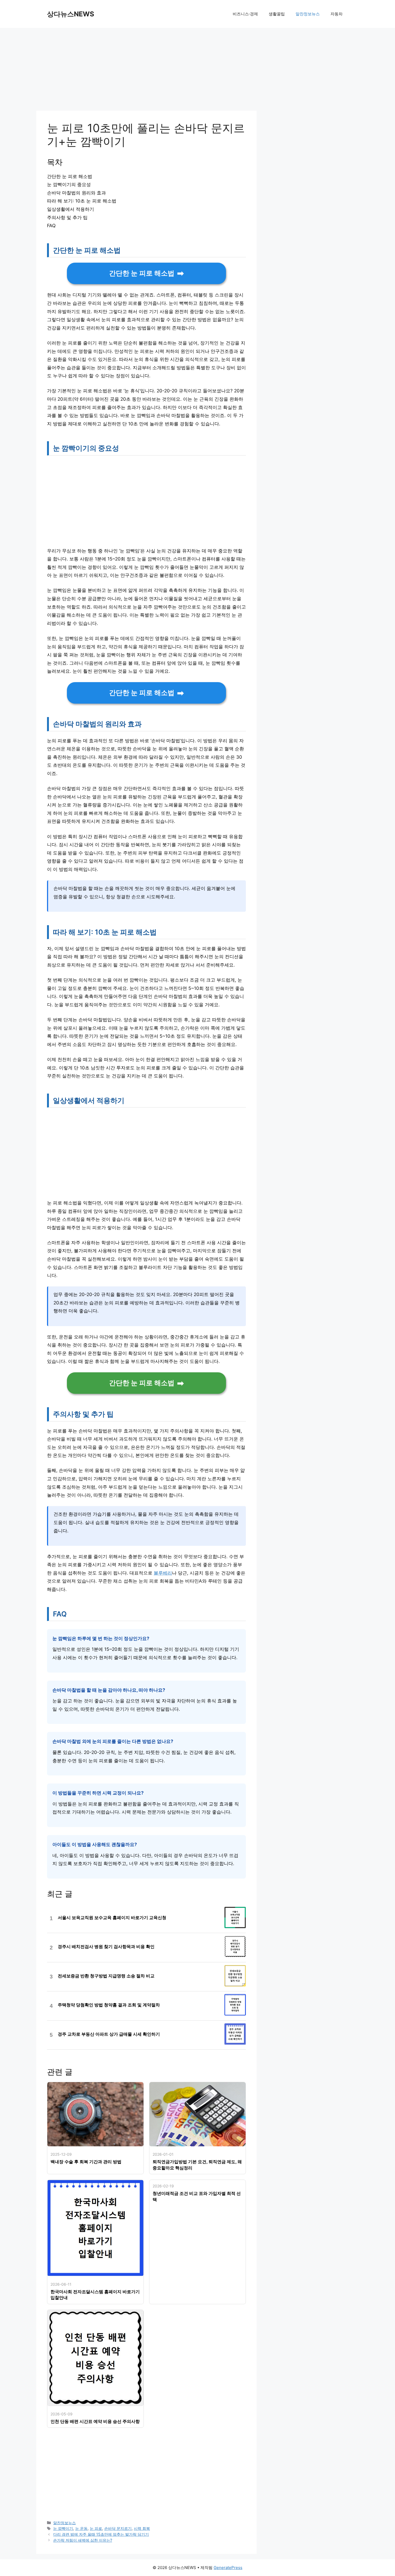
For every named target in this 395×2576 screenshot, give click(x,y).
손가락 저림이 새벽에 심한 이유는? (83, 2540)
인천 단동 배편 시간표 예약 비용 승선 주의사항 (95, 2421)
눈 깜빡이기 (63, 2528)
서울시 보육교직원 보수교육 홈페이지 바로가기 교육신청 (112, 1918)
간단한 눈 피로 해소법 (142, 273)
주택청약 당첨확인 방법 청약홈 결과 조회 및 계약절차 (109, 2005)
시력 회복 (142, 2528)
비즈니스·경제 (245, 14)
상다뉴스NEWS (71, 14)
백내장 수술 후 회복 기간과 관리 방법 (86, 2162)
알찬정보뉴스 (308, 14)
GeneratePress (228, 2568)
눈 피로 (96, 2528)
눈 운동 (81, 2528)
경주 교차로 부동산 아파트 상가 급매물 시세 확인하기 (109, 2034)
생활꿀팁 (277, 14)
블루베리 (163, 1573)
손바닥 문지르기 (118, 2528)
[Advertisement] (146, 71)
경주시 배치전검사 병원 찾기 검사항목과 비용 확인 (106, 1947)
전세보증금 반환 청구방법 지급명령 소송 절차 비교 (106, 1976)
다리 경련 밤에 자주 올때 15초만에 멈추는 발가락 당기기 (101, 2534)
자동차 (337, 14)
